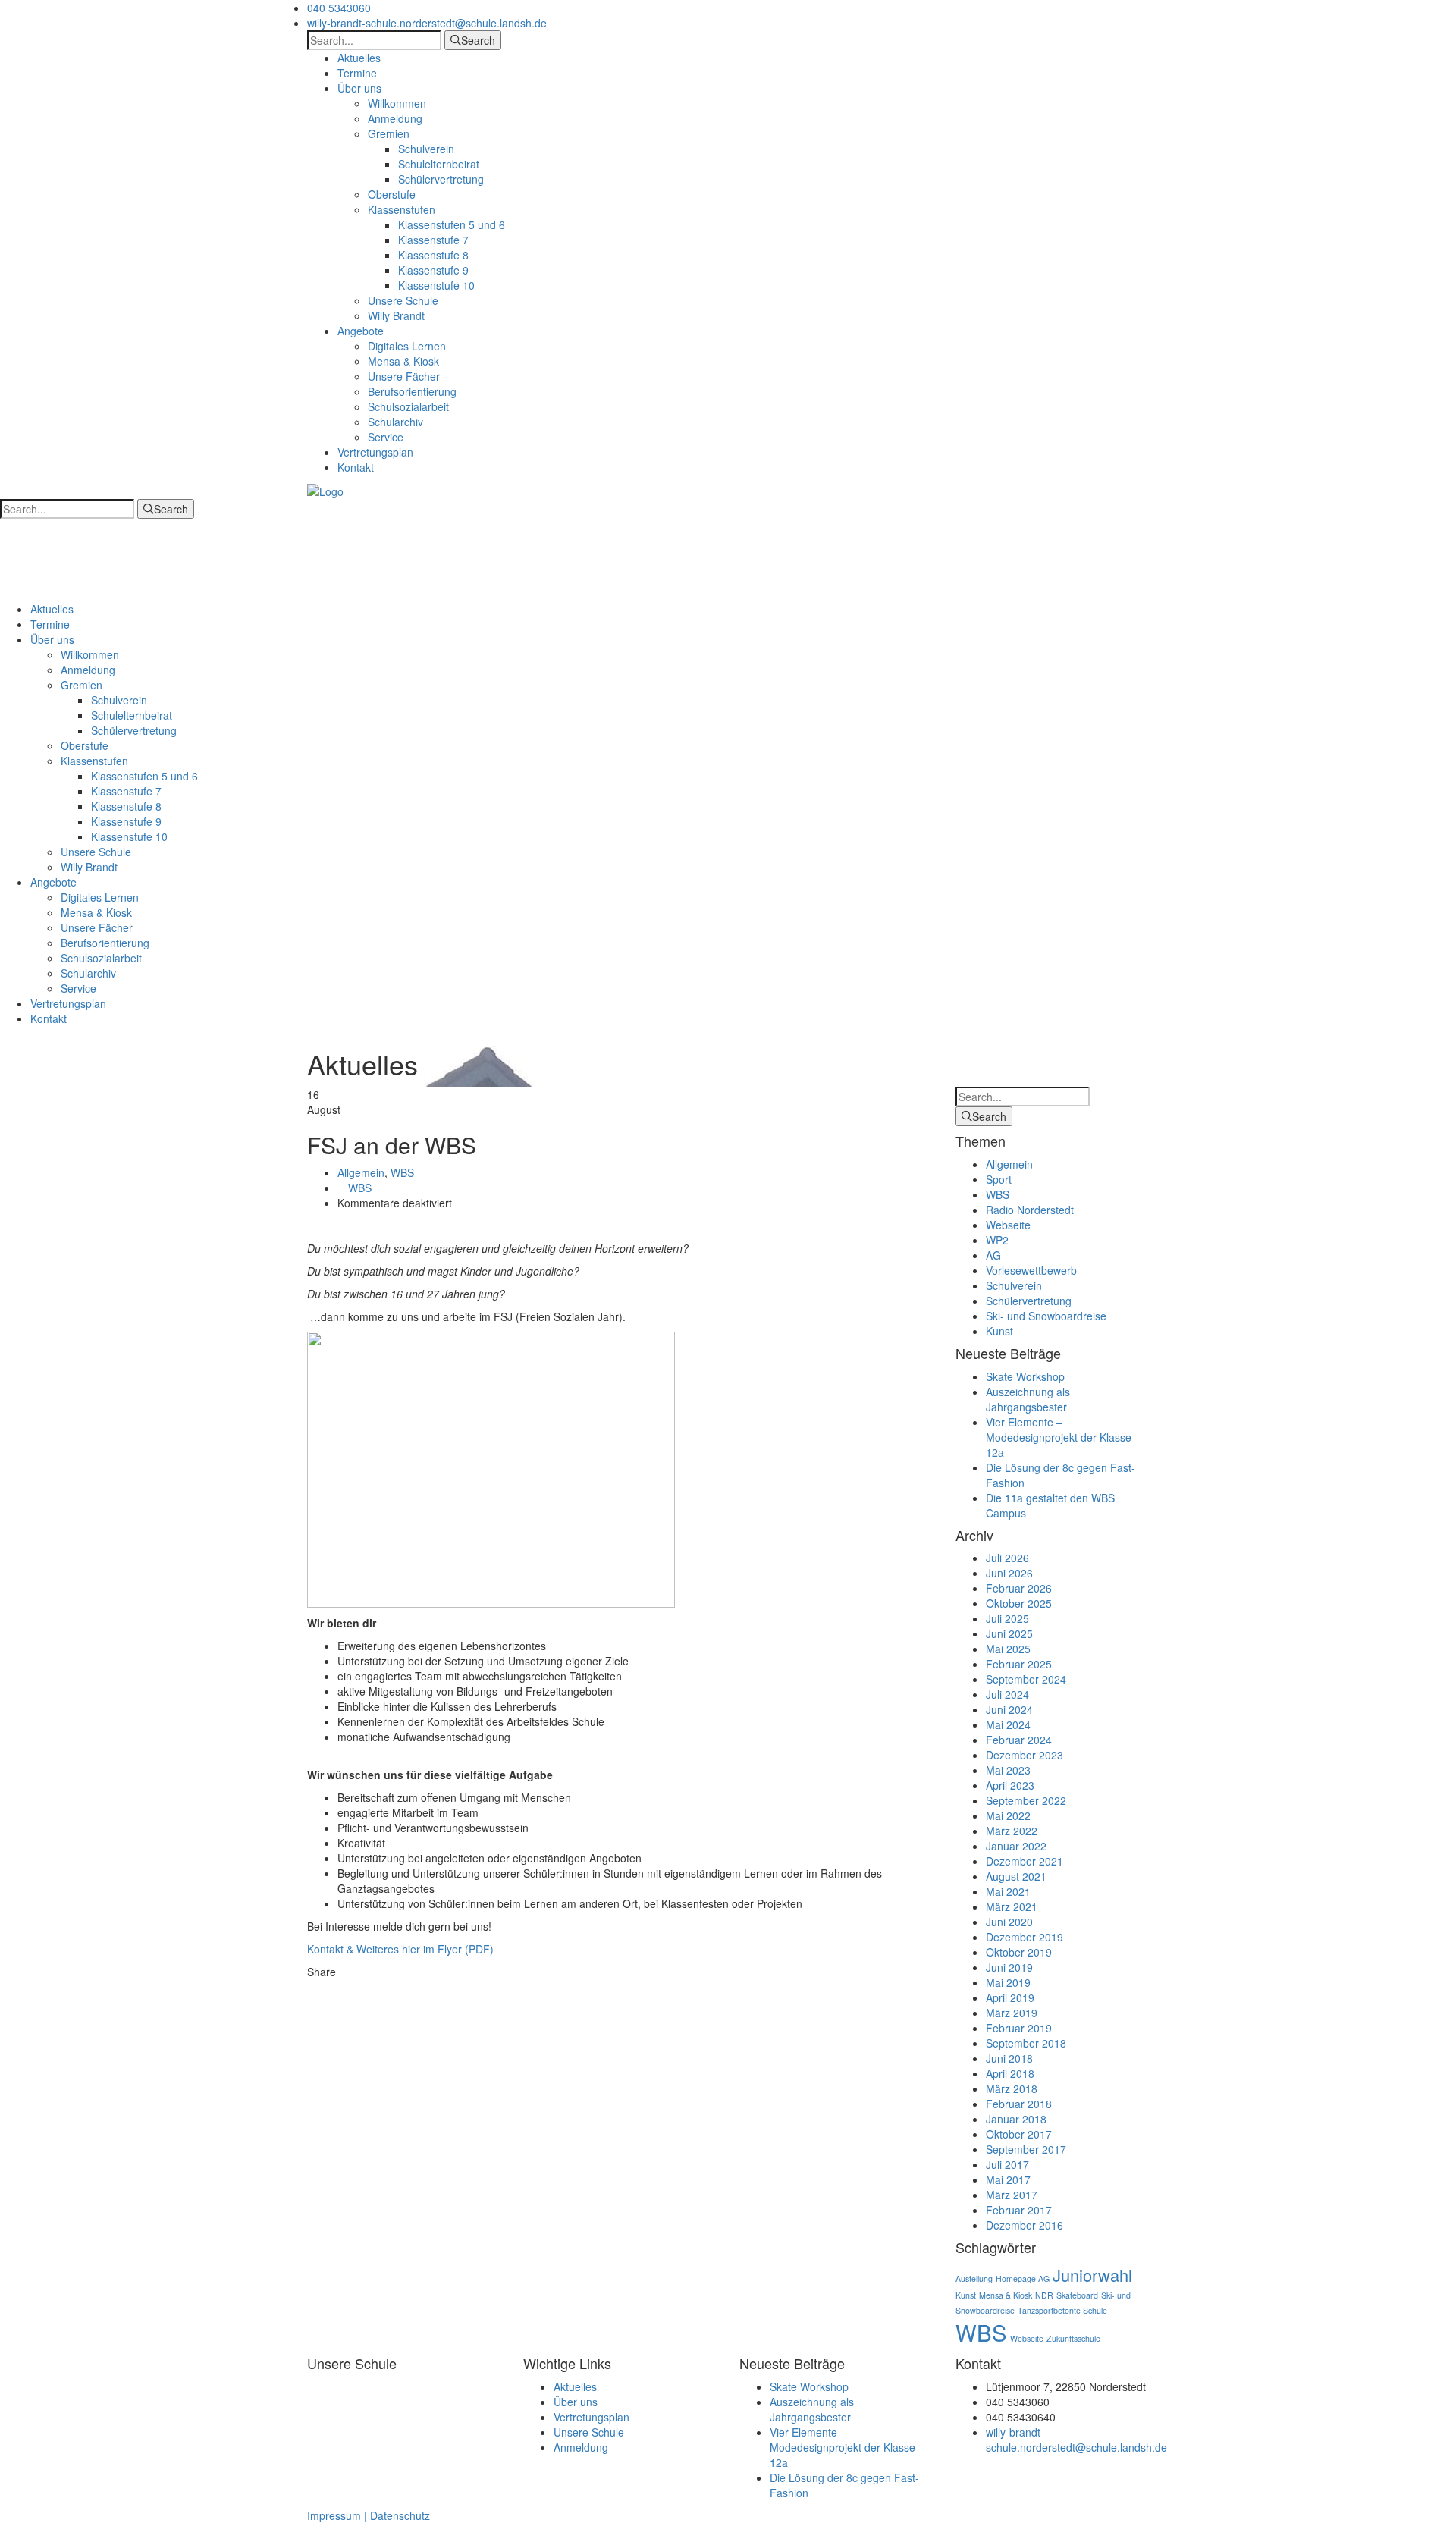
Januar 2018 (1016, 2119)
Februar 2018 (1019, 2104)
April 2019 (1010, 1997)
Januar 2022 (1016, 1846)
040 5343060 (339, 8)
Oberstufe (392, 194)
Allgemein (361, 1172)
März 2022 (1012, 1831)
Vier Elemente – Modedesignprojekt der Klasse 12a (1059, 1437)
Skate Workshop (1025, 1376)
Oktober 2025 (1019, 1603)
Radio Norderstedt (1030, 1210)
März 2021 (1012, 1906)
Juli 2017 (1007, 2164)
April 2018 (1010, 2073)
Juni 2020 (1009, 1922)
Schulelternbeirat (439, 164)
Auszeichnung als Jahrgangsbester (1028, 1399)
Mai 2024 (1008, 1724)
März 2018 (1012, 2088)
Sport (999, 1179)
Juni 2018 (1009, 2058)
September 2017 (1026, 2149)
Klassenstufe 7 (433, 240)
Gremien (389, 133)
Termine (357, 73)
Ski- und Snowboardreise (1046, 1316)
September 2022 (1026, 1800)
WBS (402, 1172)
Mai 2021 (1008, 1891)
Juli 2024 (1007, 1694)
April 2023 (1010, 1785)
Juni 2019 (1009, 1967)
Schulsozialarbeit (408, 406)
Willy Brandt (396, 315)
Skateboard (1077, 2295)
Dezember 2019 (1025, 1937)
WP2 (997, 1240)
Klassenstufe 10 (436, 285)
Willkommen (397, 103)
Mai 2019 (1008, 1982)
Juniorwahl (1092, 2275)
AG (993, 1255)
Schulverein (426, 149)
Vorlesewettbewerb (1031, 1270)
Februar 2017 (1019, 2210)
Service (386, 437)
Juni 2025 (1009, 1633)
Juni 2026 (1009, 1573)
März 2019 (1012, 2013)
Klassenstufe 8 (433, 255)
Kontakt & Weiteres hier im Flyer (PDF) (400, 1949)
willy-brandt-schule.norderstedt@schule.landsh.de (427, 23)
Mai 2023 (1008, 1770)
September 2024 (1026, 1679)
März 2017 (1012, 2195)
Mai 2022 (1008, 1815)
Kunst (999, 1331)
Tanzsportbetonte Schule (1062, 2310)
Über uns (359, 88)
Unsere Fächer (404, 376)
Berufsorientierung (412, 391)
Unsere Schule (403, 300)
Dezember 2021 (1025, 1861)
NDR (1044, 2295)
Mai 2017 (1008, 2179)
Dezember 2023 (1025, 1755)
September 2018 (1026, 2043)
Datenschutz (400, 2515)
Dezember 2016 (1025, 2225)
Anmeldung (395, 118)
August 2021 (1016, 1876)
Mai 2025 (1008, 1649)
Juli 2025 (1007, 1618)
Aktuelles (359, 58)
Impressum (334, 2515)
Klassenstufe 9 (433, 270)
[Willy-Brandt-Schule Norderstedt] (325, 490)
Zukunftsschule (1073, 2338)
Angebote (361, 331)
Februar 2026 (1019, 1588)
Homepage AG (1023, 2278)
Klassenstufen (402, 209)
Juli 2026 (1007, 1558)
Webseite (1008, 1225)
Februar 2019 (1019, 2028)
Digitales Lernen (407, 346)
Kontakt (356, 467)
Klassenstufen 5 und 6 (452, 224)
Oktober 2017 (1019, 2134)
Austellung (974, 2278)
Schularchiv (395, 422)
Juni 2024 (1009, 1709)
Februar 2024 (1019, 1740)
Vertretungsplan (375, 452)
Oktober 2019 (1019, 1952)
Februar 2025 (1019, 1664)
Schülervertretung (441, 179)
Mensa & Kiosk (403, 361)
